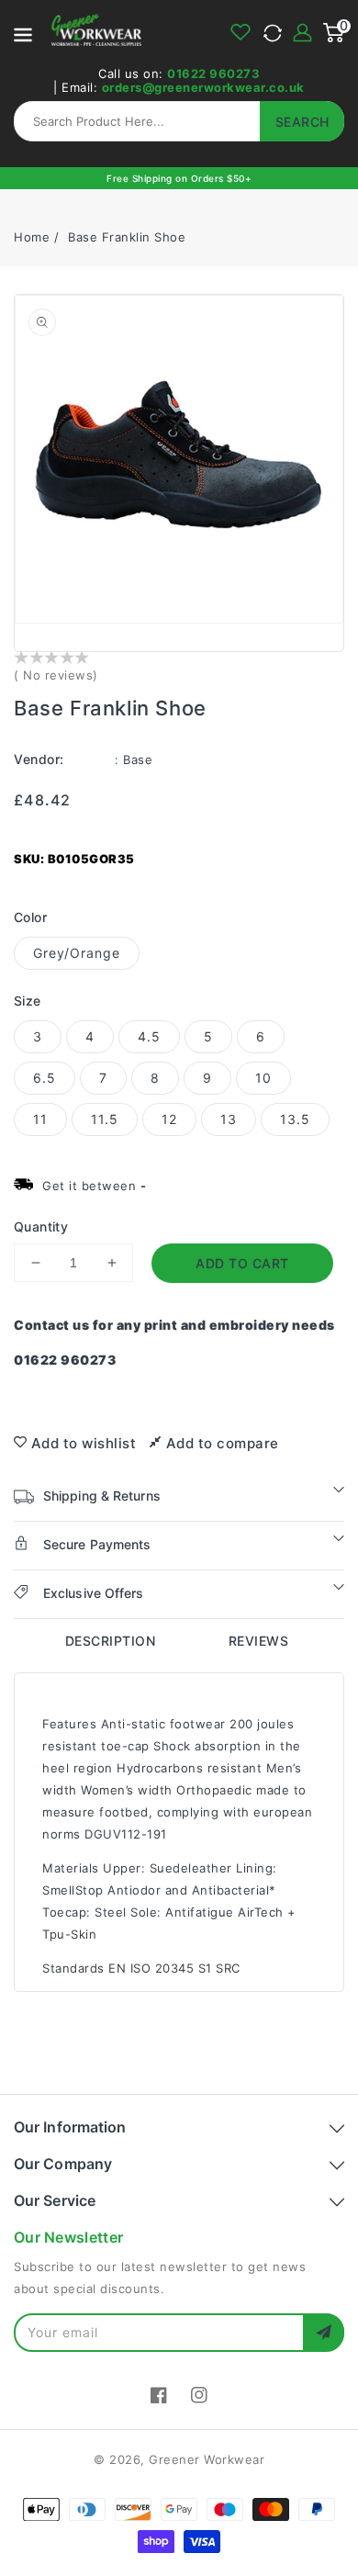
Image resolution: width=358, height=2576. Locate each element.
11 (40, 1119)
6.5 (45, 1078)
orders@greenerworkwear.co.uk (203, 87)
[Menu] (23, 33)
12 (169, 1119)
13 (229, 1119)
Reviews (259, 1641)
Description (111, 1641)
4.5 (149, 1036)
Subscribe (324, 2332)
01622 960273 (213, 73)
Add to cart (242, 1263)
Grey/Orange (77, 953)
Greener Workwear (207, 2459)
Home (32, 237)
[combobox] (179, 121)
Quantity (41, 1226)
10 (263, 1078)
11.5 (105, 1119)
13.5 (295, 1119)
